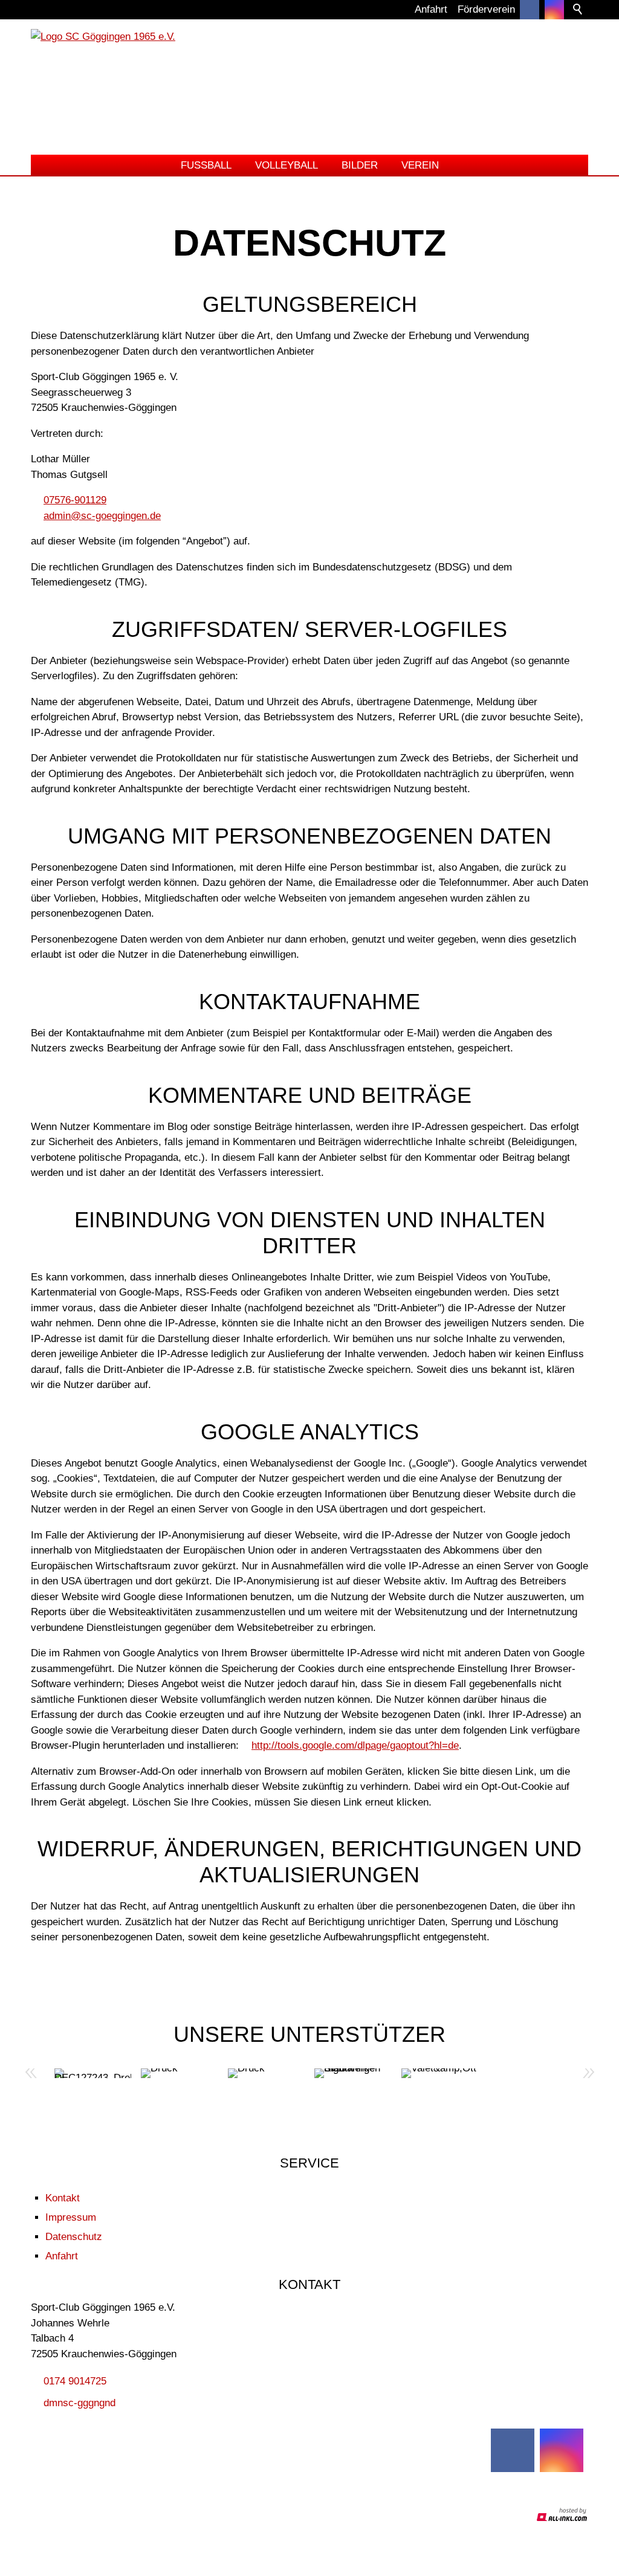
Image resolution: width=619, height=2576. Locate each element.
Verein (420, 165)
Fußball (206, 165)
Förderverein (486, 9)
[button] (554, 10)
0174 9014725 (75, 2381)
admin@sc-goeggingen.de (102, 516)
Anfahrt (431, 9)
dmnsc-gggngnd (79, 2403)
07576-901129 (75, 500)
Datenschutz (74, 2237)
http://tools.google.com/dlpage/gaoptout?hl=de (355, 1745)
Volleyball (287, 165)
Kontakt (63, 2198)
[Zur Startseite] (309, 89)
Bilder (360, 165)
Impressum (71, 2217)
